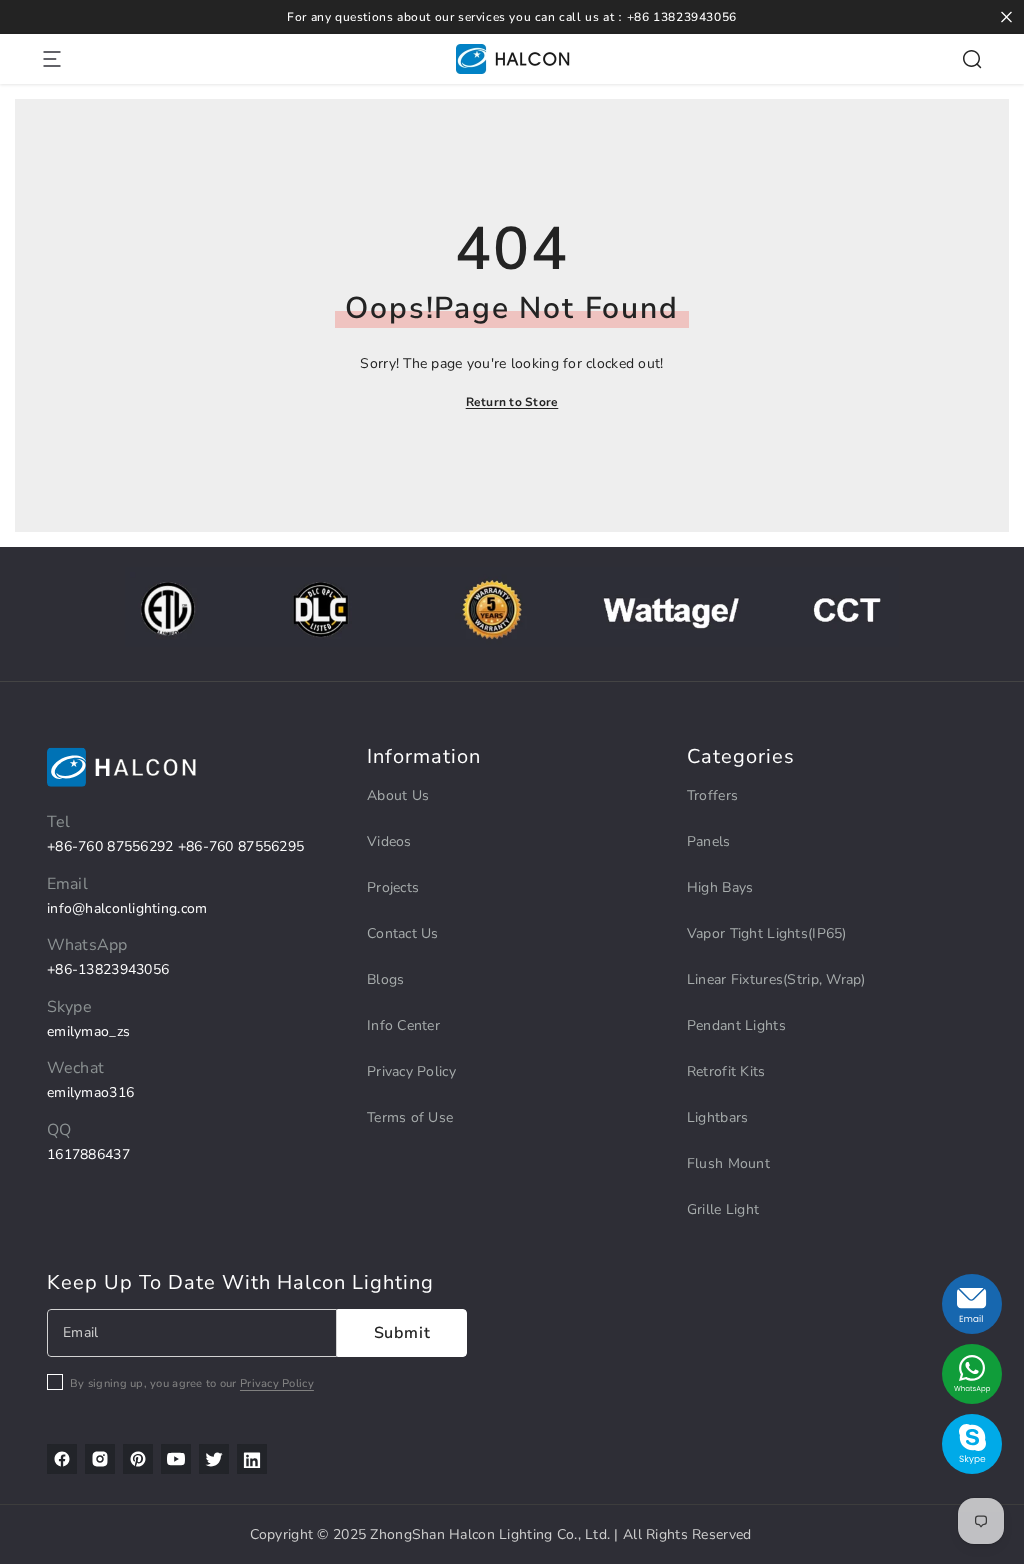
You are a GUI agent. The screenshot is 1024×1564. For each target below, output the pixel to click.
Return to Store (512, 402)
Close (1006, 17)
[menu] (52, 59)
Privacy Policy (277, 1383)
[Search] (972, 59)
